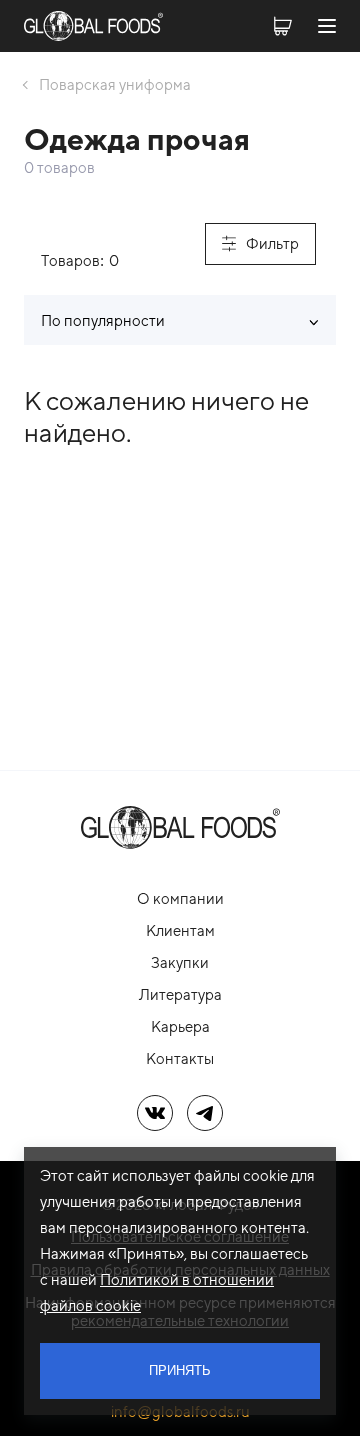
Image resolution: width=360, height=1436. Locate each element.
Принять (180, 1370)
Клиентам (180, 930)
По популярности (103, 320)
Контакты (180, 1058)
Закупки (180, 962)
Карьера (180, 1026)
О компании (180, 898)
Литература (180, 994)
